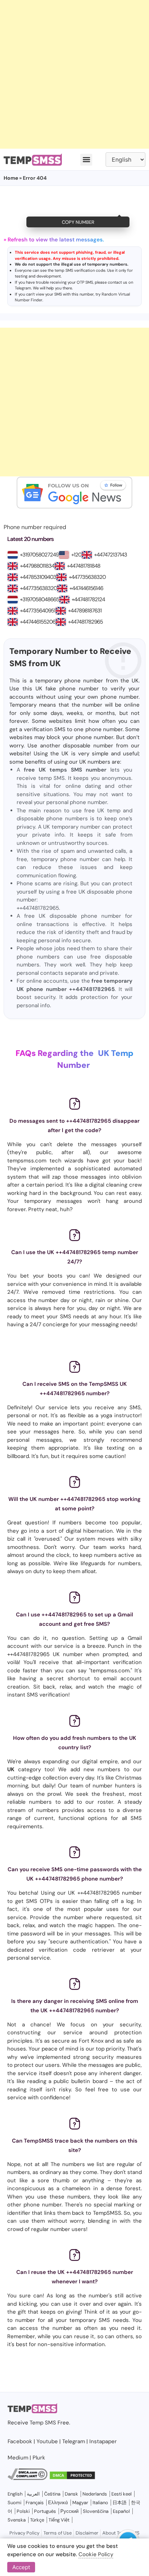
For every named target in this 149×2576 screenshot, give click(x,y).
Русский (69, 2511)
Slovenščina (96, 2511)
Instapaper (103, 2441)
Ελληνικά (58, 2503)
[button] (86, 160)
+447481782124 (88, 599)
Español (121, 2511)
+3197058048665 (39, 599)
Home (11, 178)
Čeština (52, 2494)
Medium (18, 2458)
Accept (21, 2567)
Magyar (80, 2503)
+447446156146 (86, 588)
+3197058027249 (39, 555)
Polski (23, 2511)
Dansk (71, 2494)
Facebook (20, 2441)
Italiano (100, 2503)
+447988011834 (37, 566)
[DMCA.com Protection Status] (72, 2478)
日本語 (120, 2503)
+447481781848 (84, 566)
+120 (76, 555)
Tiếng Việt (59, 2520)
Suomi (14, 2503)
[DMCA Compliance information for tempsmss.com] (27, 2478)
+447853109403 (38, 577)
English (15, 2494)
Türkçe (37, 2520)
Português (45, 2511)
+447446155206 (38, 622)
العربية (33, 2494)
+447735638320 (87, 577)
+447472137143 (110, 555)
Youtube (47, 2441)
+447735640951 (38, 611)
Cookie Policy (96, 2554)
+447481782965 (85, 622)
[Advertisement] (74, 74)
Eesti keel (122, 2494)
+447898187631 (85, 611)
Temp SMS (43, 2423)
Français (35, 2503)
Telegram (23, 288)
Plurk (39, 2458)
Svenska (17, 2520)
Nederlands (95, 2494)
